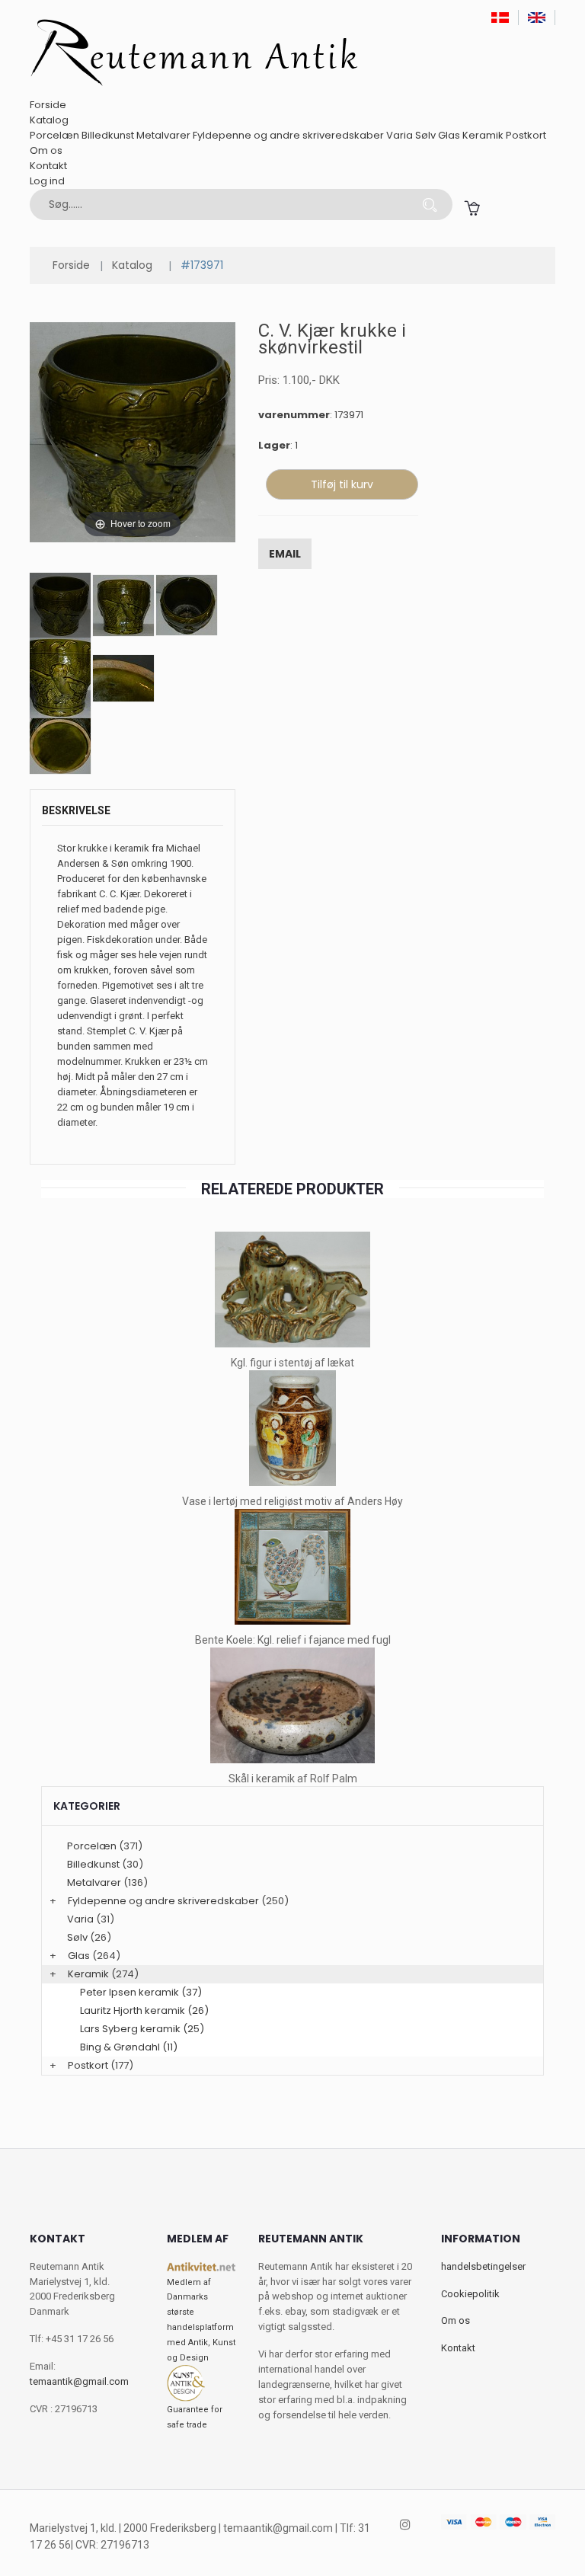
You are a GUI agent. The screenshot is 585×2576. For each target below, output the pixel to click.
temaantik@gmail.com (79, 2381)
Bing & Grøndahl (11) (129, 2047)
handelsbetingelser (483, 2266)
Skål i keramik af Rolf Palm (293, 1779)
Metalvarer (163, 135)
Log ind (47, 181)
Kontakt (48, 166)
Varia (400, 135)
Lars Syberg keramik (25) (142, 2029)
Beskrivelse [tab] (76, 810)
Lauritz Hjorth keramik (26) (144, 2010)
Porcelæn (54, 135)
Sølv (425, 135)
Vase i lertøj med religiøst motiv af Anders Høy (292, 1501)
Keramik (483, 135)
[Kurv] (472, 208)
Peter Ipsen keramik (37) (141, 1992)
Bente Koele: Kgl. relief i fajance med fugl (293, 1640)
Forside (48, 105)
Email (285, 554)
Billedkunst (108, 135)
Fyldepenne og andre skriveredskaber (288, 135)
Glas (449, 135)
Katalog (49, 120)
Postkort (526, 135)
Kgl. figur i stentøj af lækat (292, 1363)
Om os (46, 150)
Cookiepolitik (470, 2294)
